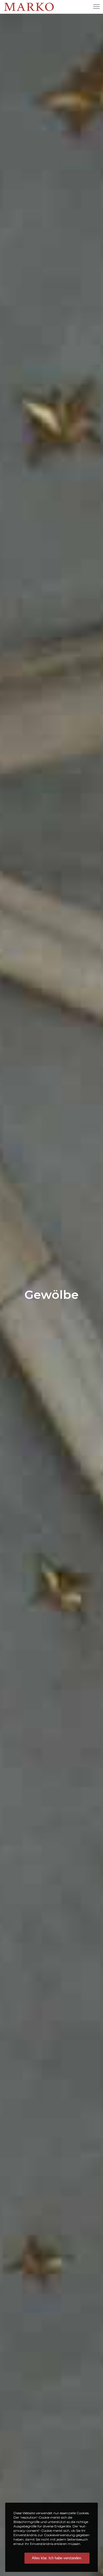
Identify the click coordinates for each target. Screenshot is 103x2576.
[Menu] (94, 7)
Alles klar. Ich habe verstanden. (57, 2558)
